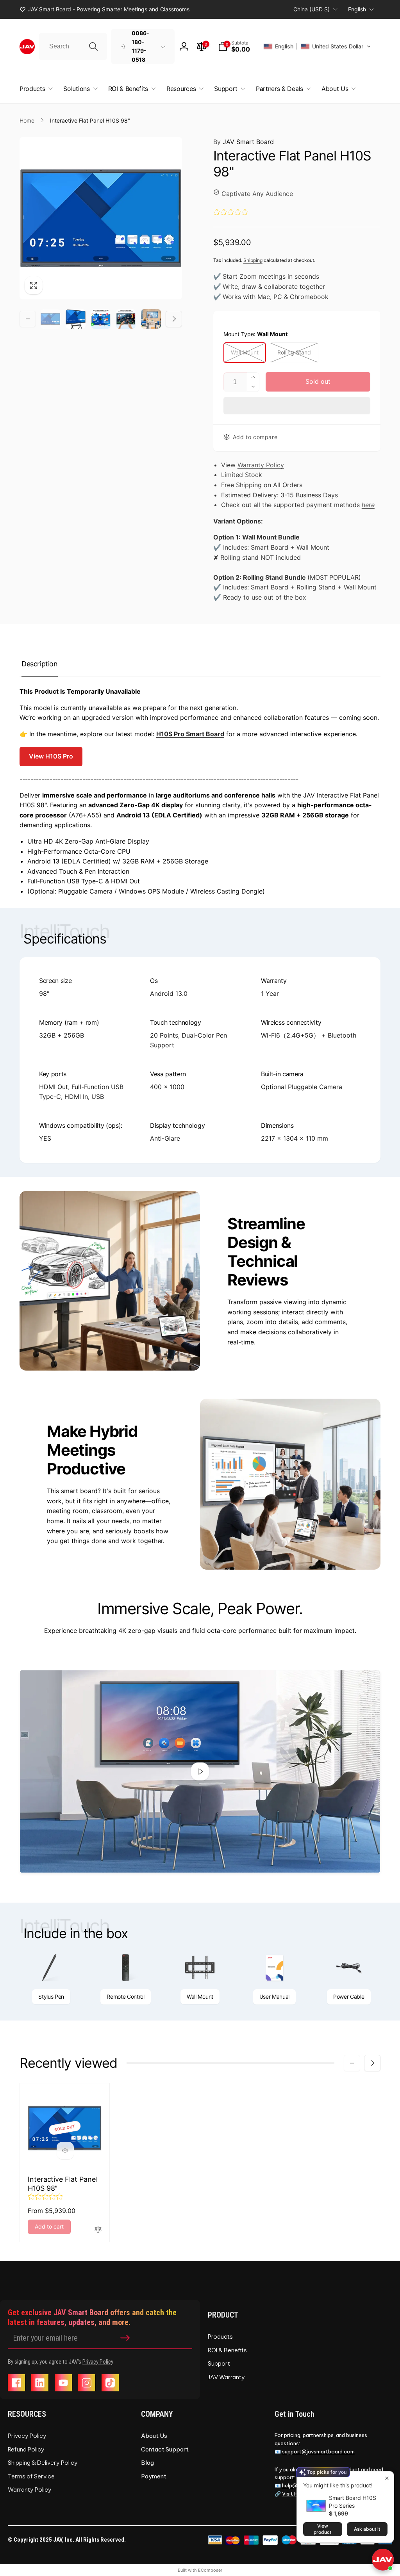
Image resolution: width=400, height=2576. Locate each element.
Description (40, 666)
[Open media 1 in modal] (101, 218)
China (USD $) (312, 9)
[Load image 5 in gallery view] (126, 319)
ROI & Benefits (227, 2353)
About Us (154, 2438)
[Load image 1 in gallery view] (50, 319)
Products (220, 2339)
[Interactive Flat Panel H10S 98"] (65, 2153)
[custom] (16, 2385)
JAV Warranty (226, 2379)
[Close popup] (387, 2478)
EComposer (210, 2572)
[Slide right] (174, 319)
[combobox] (73, 46)
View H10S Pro (51, 758)
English (357, 9)
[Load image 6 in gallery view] (151, 319)
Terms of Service (31, 2479)
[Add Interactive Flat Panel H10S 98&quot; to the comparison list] (98, 2232)
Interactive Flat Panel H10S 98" (62, 2186)
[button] (234, 46)
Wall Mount (245, 352)
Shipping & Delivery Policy (43, 2465)
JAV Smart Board (244, 142)
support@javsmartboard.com (318, 2454)
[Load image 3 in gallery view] (75, 319)
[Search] (93, 46)
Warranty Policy (261, 467)
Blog (147, 2465)
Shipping (253, 260)
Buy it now (297, 406)
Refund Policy (26, 2452)
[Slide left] (28, 319)
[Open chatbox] (383, 2560)
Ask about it (367, 2529)
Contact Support (165, 2452)
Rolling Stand (294, 352)
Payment (154, 2479)
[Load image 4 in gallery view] (101, 319)
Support (219, 2366)
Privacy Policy (98, 2364)
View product (322, 2529)
